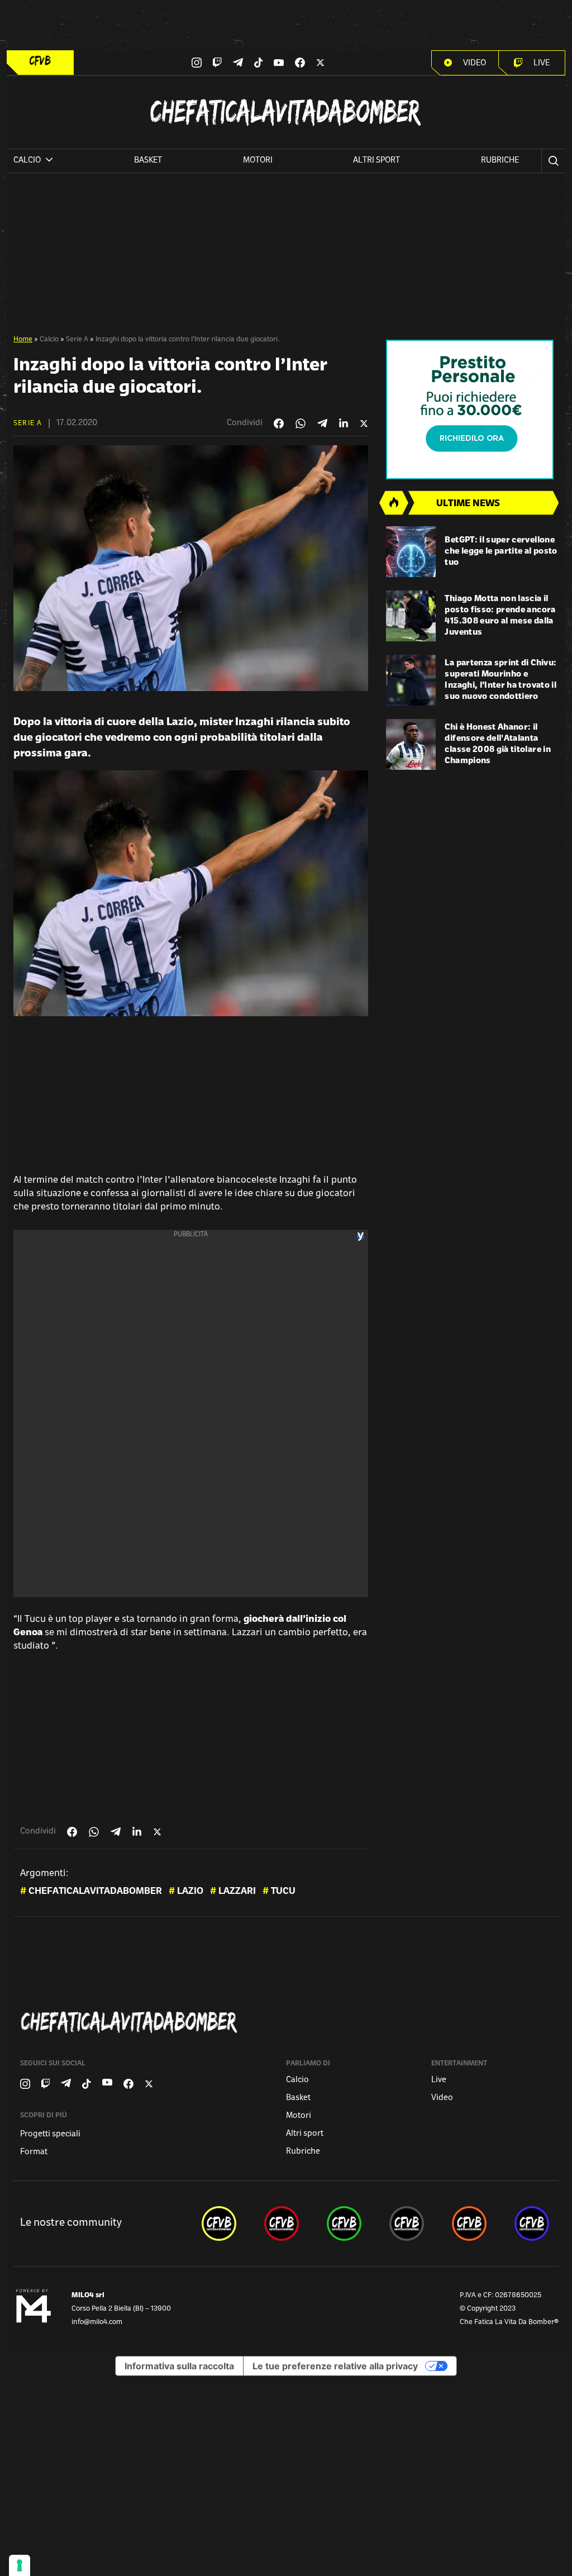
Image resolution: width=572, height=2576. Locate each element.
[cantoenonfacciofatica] (282, 2223)
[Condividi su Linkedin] (344, 423)
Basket (148, 161)
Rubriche (500, 161)
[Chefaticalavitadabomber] (288, 2022)
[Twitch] (217, 63)
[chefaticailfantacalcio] (344, 2223)
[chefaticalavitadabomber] (219, 2223)
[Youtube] (279, 63)
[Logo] (40, 61)
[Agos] (472, 410)
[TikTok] (259, 63)
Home (23, 340)
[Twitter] (320, 63)
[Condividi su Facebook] (279, 423)
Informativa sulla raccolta (179, 2366)
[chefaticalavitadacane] (532, 2223)
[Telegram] (238, 62)
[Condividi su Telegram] (322, 423)
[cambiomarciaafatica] (407, 2223)
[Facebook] (300, 63)
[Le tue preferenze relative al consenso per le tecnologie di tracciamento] (20, 2565)
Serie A (77, 340)
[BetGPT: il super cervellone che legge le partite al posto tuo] (411, 552)
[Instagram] (197, 63)
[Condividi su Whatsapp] (301, 423)
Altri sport (376, 161)
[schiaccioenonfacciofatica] (469, 2223)
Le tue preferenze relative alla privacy (335, 2366)
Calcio (49, 340)
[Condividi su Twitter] (364, 423)
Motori (258, 161)
